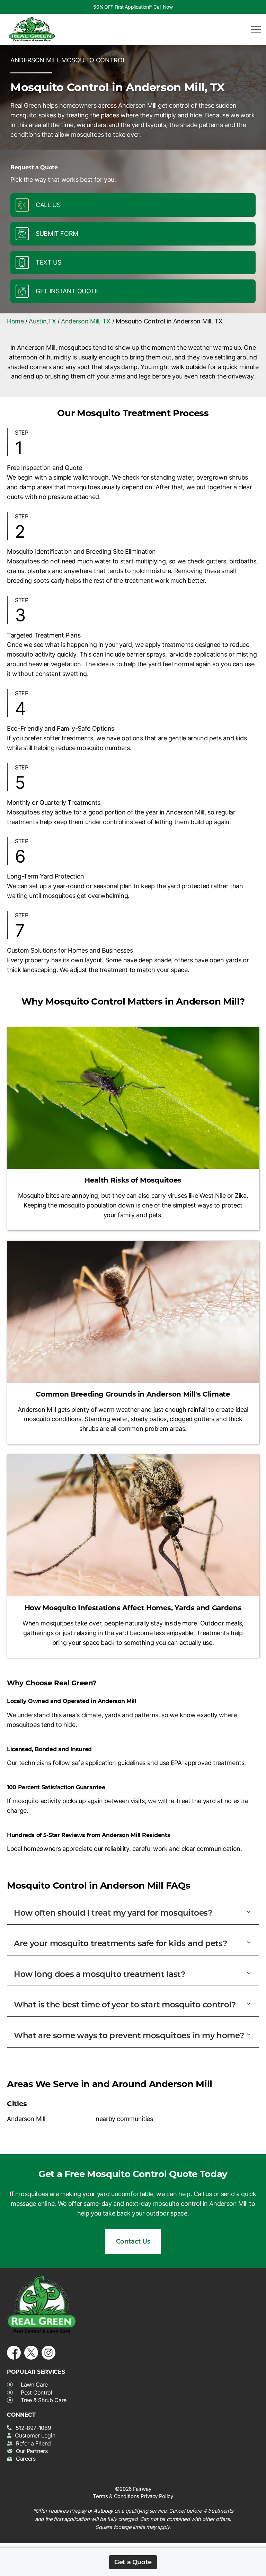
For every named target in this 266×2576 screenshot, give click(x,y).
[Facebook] (14, 2351)
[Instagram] (48, 2351)
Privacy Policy (157, 2496)
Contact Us (133, 2241)
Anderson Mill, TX (86, 321)
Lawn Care (34, 2385)
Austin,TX (42, 321)
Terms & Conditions (116, 2496)
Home (15, 321)
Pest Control (37, 2392)
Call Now (163, 7)
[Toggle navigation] (254, 29)
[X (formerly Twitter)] (31, 2351)
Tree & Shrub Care (44, 2400)
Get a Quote (133, 2562)
